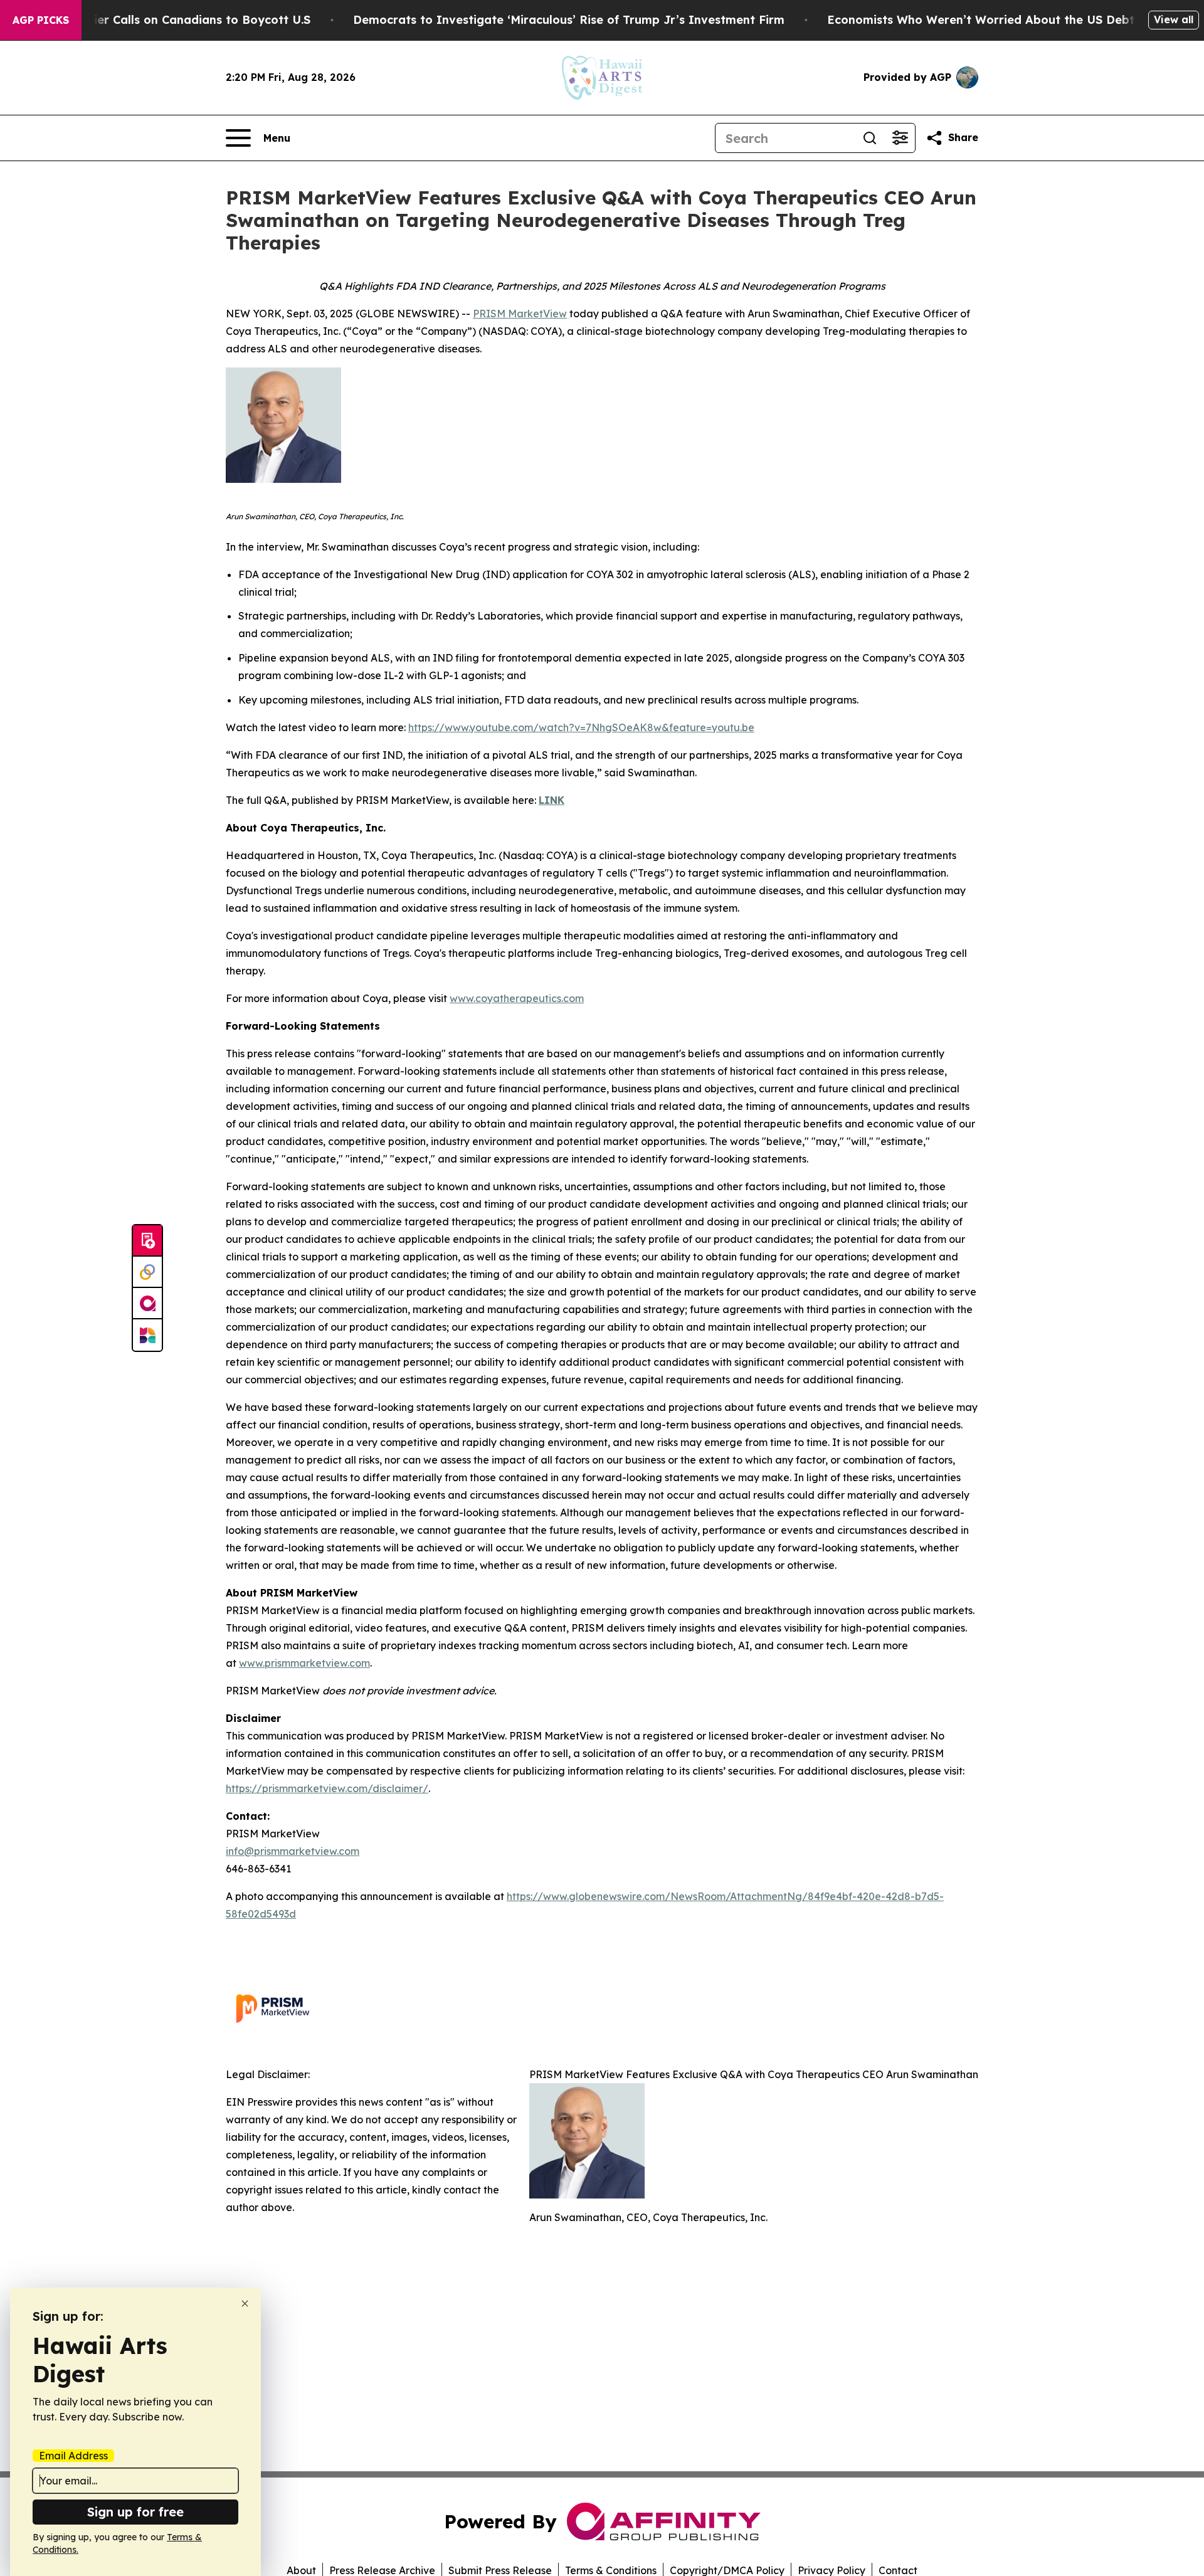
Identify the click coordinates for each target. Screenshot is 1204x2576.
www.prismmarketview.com (304, 1663)
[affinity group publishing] (147, 1304)
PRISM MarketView (520, 314)
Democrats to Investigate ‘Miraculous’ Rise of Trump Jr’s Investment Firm (569, 20)
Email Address (73, 2456)
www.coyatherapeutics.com (517, 998)
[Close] (245, 2304)
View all (1174, 19)
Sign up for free (135, 2512)
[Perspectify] (147, 1272)
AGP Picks (41, 20)
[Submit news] (147, 1241)
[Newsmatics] (147, 1335)
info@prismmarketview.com (293, 1851)
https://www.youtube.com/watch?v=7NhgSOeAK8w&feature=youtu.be (581, 727)
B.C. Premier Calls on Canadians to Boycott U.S (175, 20)
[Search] (870, 138)
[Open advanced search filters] (900, 138)
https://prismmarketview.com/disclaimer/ (327, 1788)
